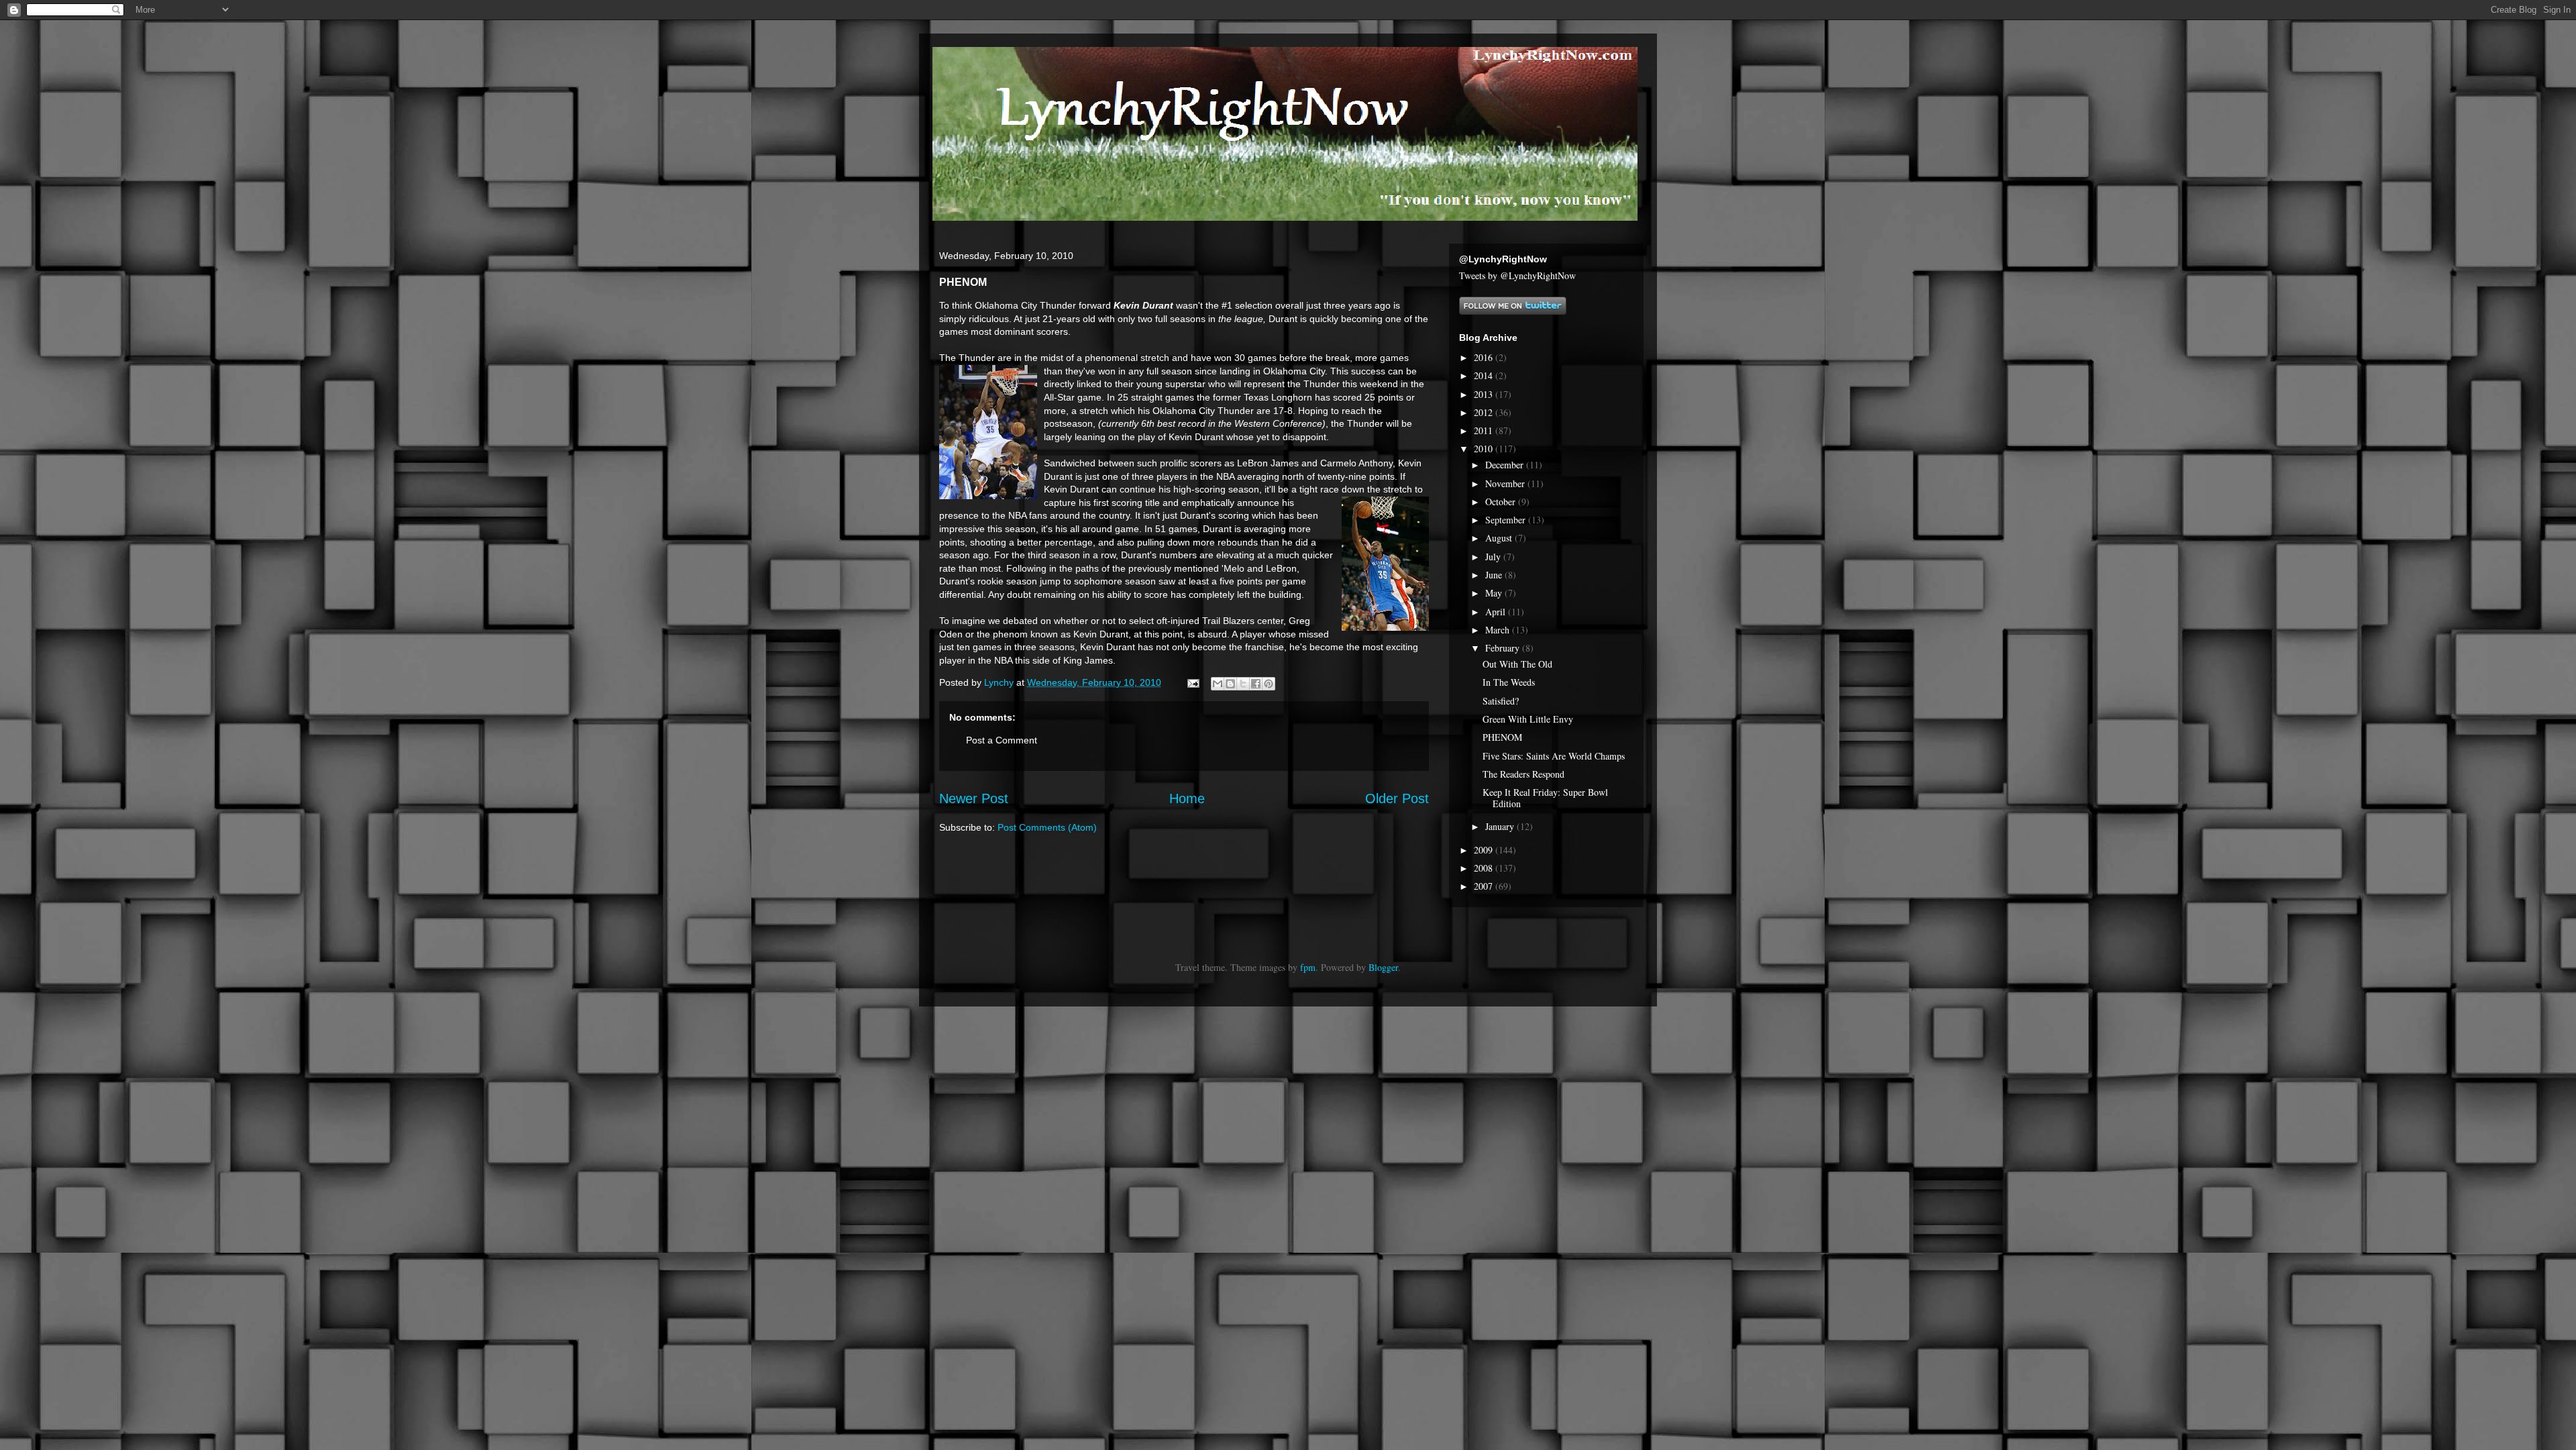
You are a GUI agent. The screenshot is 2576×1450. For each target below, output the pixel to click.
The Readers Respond (1523, 774)
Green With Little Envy (1528, 719)
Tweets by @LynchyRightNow (1517, 275)
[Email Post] (1192, 682)
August (1500, 538)
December (1506, 465)
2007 (1485, 886)
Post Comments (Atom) (1047, 827)
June (1495, 575)
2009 (1485, 850)
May (1495, 593)
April (1497, 612)
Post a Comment (1002, 740)
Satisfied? (1501, 701)
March (1499, 630)
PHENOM (1502, 737)
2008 (1485, 868)
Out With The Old (1517, 664)
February (1504, 648)
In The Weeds (1509, 682)
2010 (1485, 449)
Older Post (1397, 798)
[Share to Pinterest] (1269, 684)
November (1506, 483)
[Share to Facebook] (1256, 684)
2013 (1485, 394)
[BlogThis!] (1230, 684)
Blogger (1383, 967)
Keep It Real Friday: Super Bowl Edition (1545, 798)
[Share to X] (1243, 684)
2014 (1485, 375)
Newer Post (974, 798)
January (1501, 826)
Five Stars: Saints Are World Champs (1554, 756)
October (1502, 502)
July (1494, 557)
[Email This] (1218, 684)
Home (1187, 798)
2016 (1485, 357)
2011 (1485, 430)
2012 (1485, 412)
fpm (1308, 967)
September (1507, 520)
